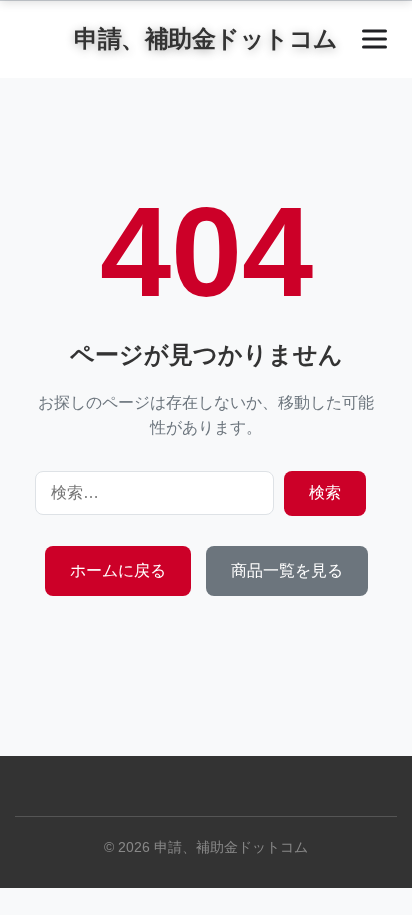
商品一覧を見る (287, 570)
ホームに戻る (118, 570)
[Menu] (374, 39)
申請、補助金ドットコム (206, 38)
